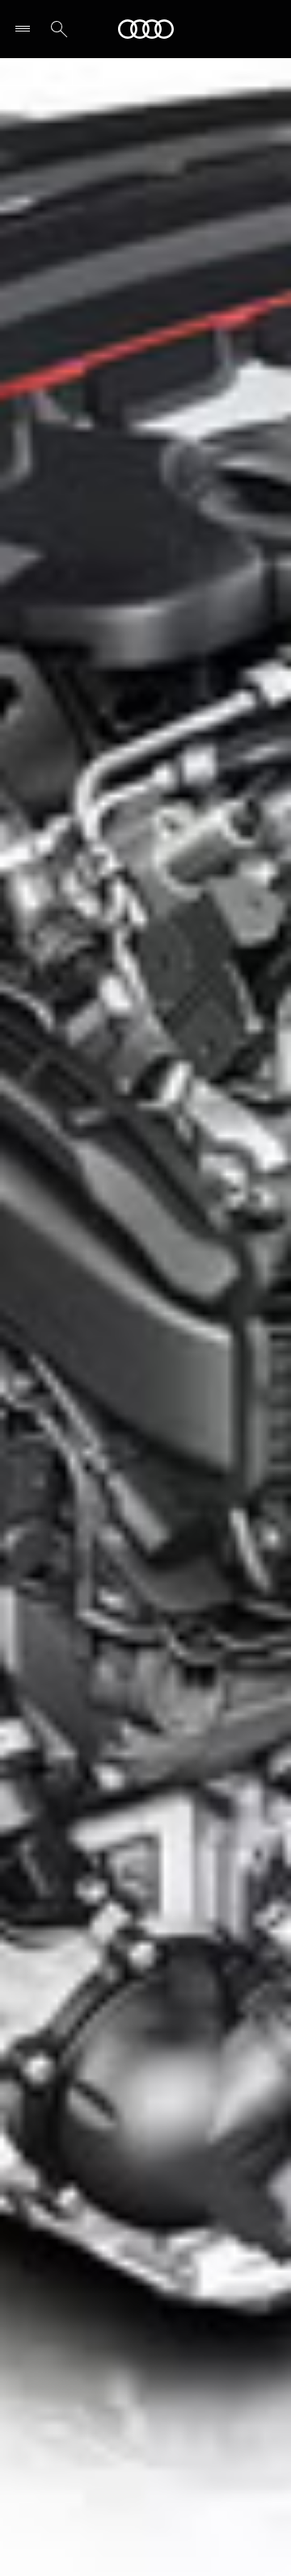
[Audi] (146, 29)
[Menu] (26, 29)
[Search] (59, 29)
